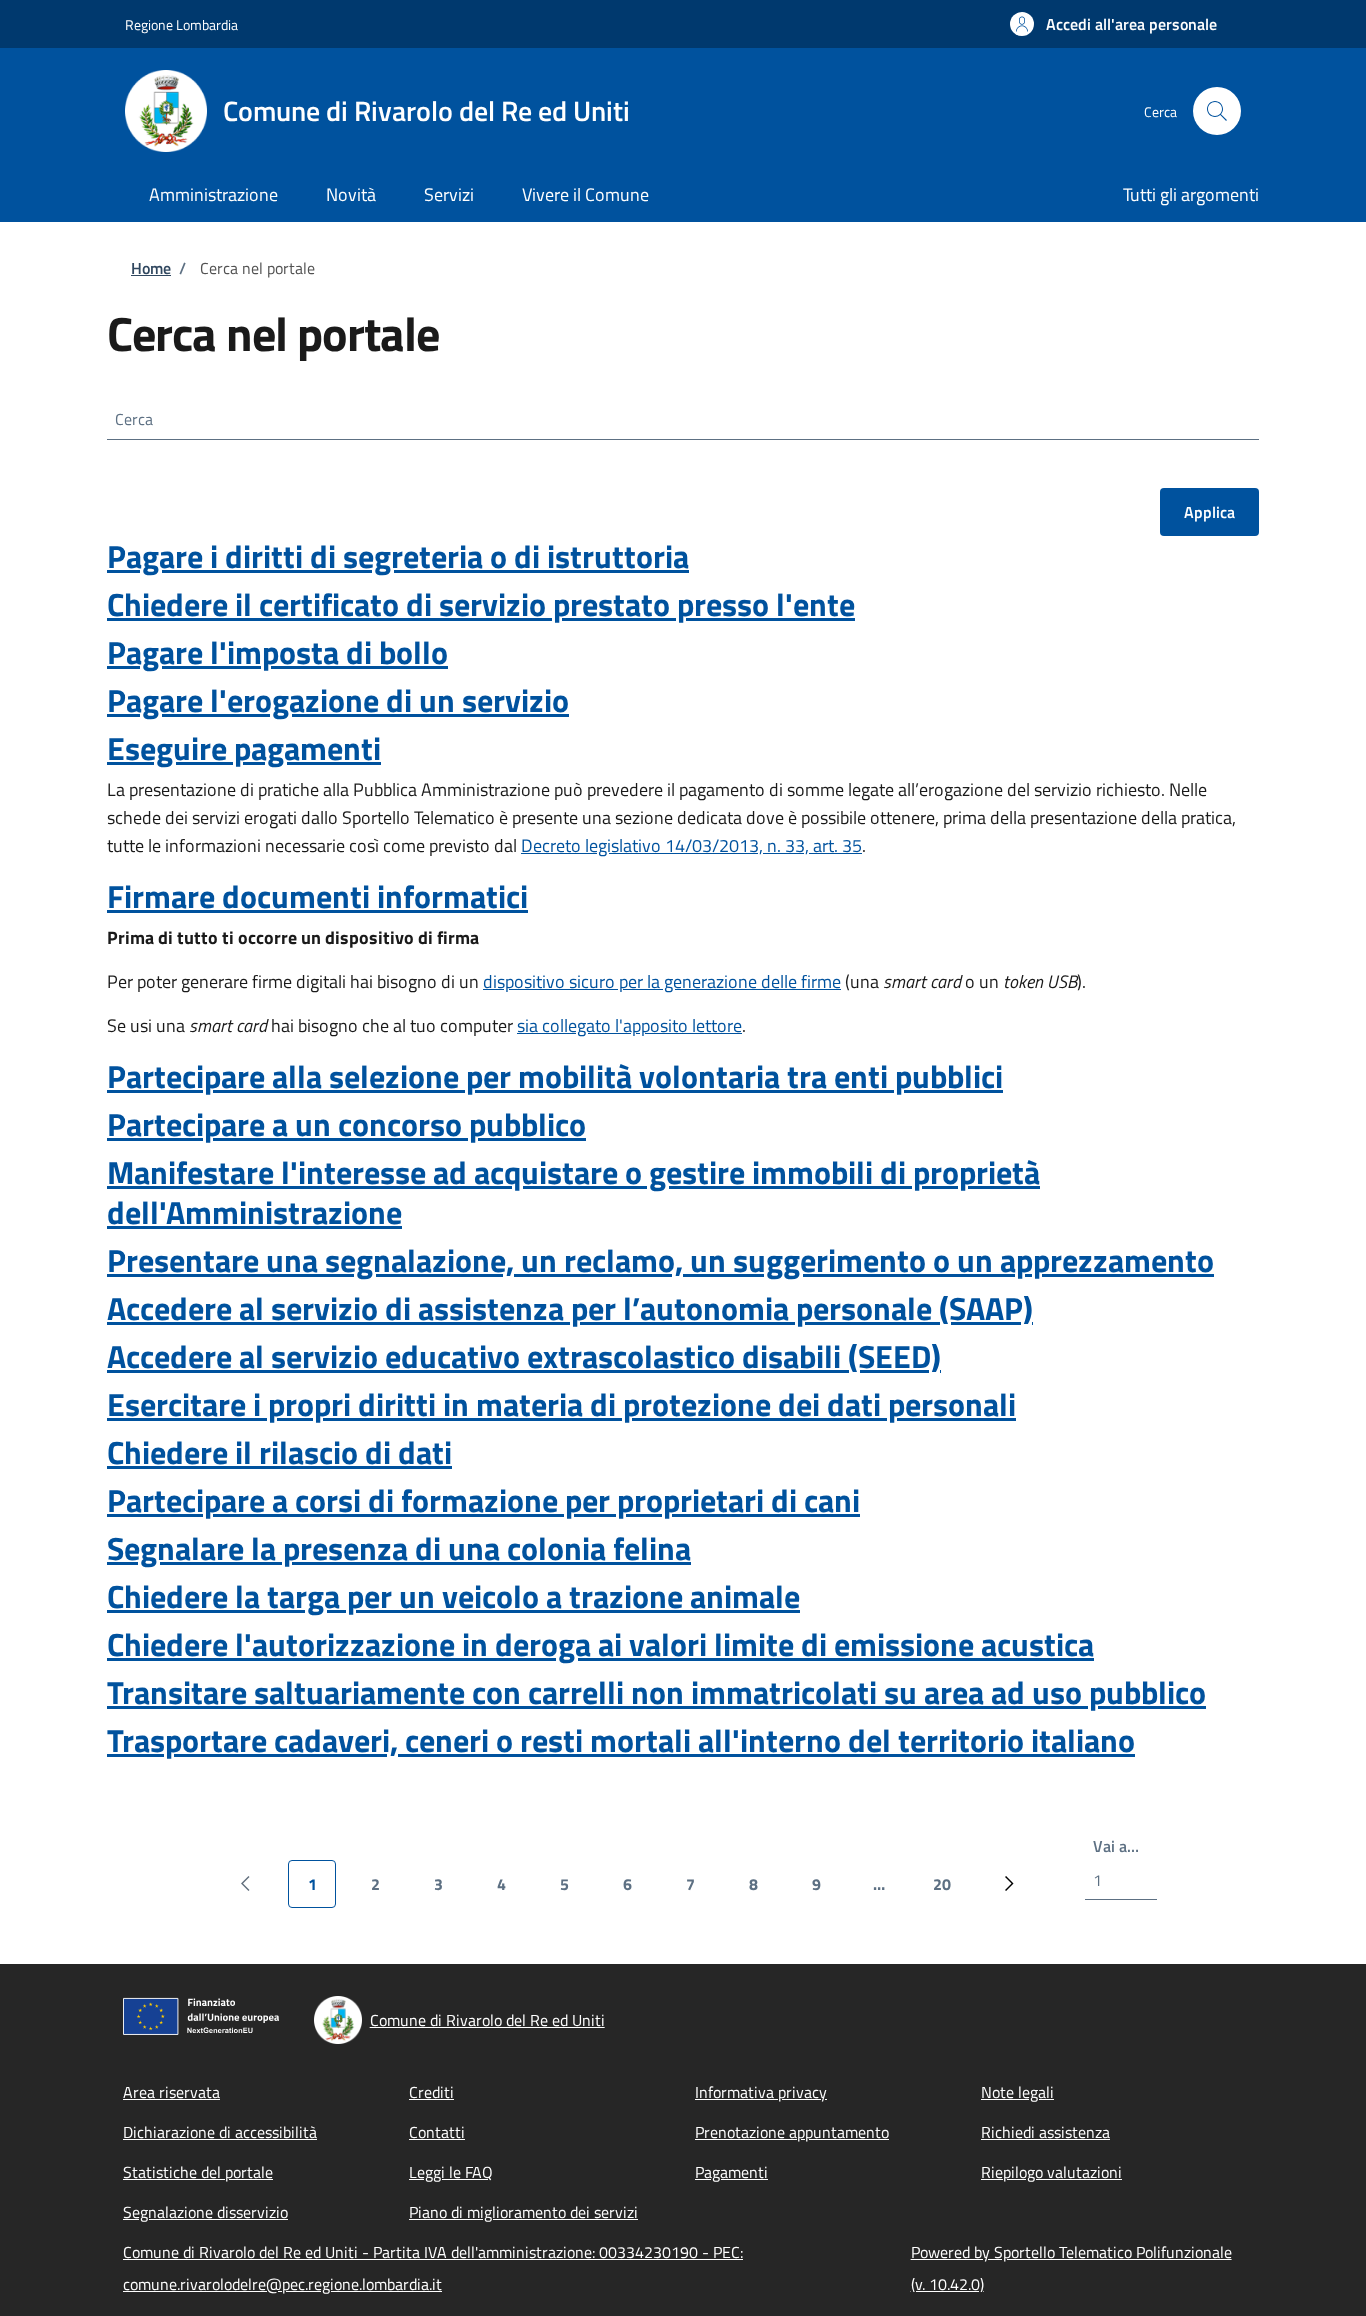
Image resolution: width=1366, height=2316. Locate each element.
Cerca (134, 419)
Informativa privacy (761, 2092)
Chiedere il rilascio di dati (279, 1452)
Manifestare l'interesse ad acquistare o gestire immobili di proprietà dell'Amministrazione (573, 1192)
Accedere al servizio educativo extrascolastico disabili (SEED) (524, 1356)
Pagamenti (731, 2172)
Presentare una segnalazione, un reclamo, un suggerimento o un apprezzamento (660, 1260)
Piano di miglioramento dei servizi (523, 2212)
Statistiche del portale (198, 2172)
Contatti (437, 2132)
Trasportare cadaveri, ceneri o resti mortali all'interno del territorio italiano (621, 1740)
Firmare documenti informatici (317, 896)
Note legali (1017, 2092)
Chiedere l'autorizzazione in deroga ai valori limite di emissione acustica (600, 1644)
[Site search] (1217, 111)
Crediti (431, 2092)
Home (151, 268)
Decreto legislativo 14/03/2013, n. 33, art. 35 (691, 845)
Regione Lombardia (181, 24)
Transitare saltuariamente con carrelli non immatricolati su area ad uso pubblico (656, 1692)
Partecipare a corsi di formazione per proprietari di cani (483, 1500)
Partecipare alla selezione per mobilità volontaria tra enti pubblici (555, 1076)
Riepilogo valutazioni (1051, 2172)
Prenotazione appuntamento (792, 2132)
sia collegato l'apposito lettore (629, 1025)
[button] (1113, 24)
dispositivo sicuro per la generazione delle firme (662, 981)
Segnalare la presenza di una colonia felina (399, 1548)
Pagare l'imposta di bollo (277, 652)
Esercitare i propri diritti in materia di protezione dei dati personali (561, 1404)
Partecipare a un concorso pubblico (346, 1124)
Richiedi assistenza (1045, 2132)
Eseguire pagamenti (244, 748)
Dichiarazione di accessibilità (220, 2132)
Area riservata (171, 2092)
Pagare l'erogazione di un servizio (338, 700)
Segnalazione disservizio (205, 2212)
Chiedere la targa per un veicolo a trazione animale (453, 1596)
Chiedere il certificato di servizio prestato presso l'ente (481, 604)
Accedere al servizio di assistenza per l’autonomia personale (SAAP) (570, 1308)
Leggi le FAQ (451, 2172)
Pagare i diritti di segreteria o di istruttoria (398, 556)
